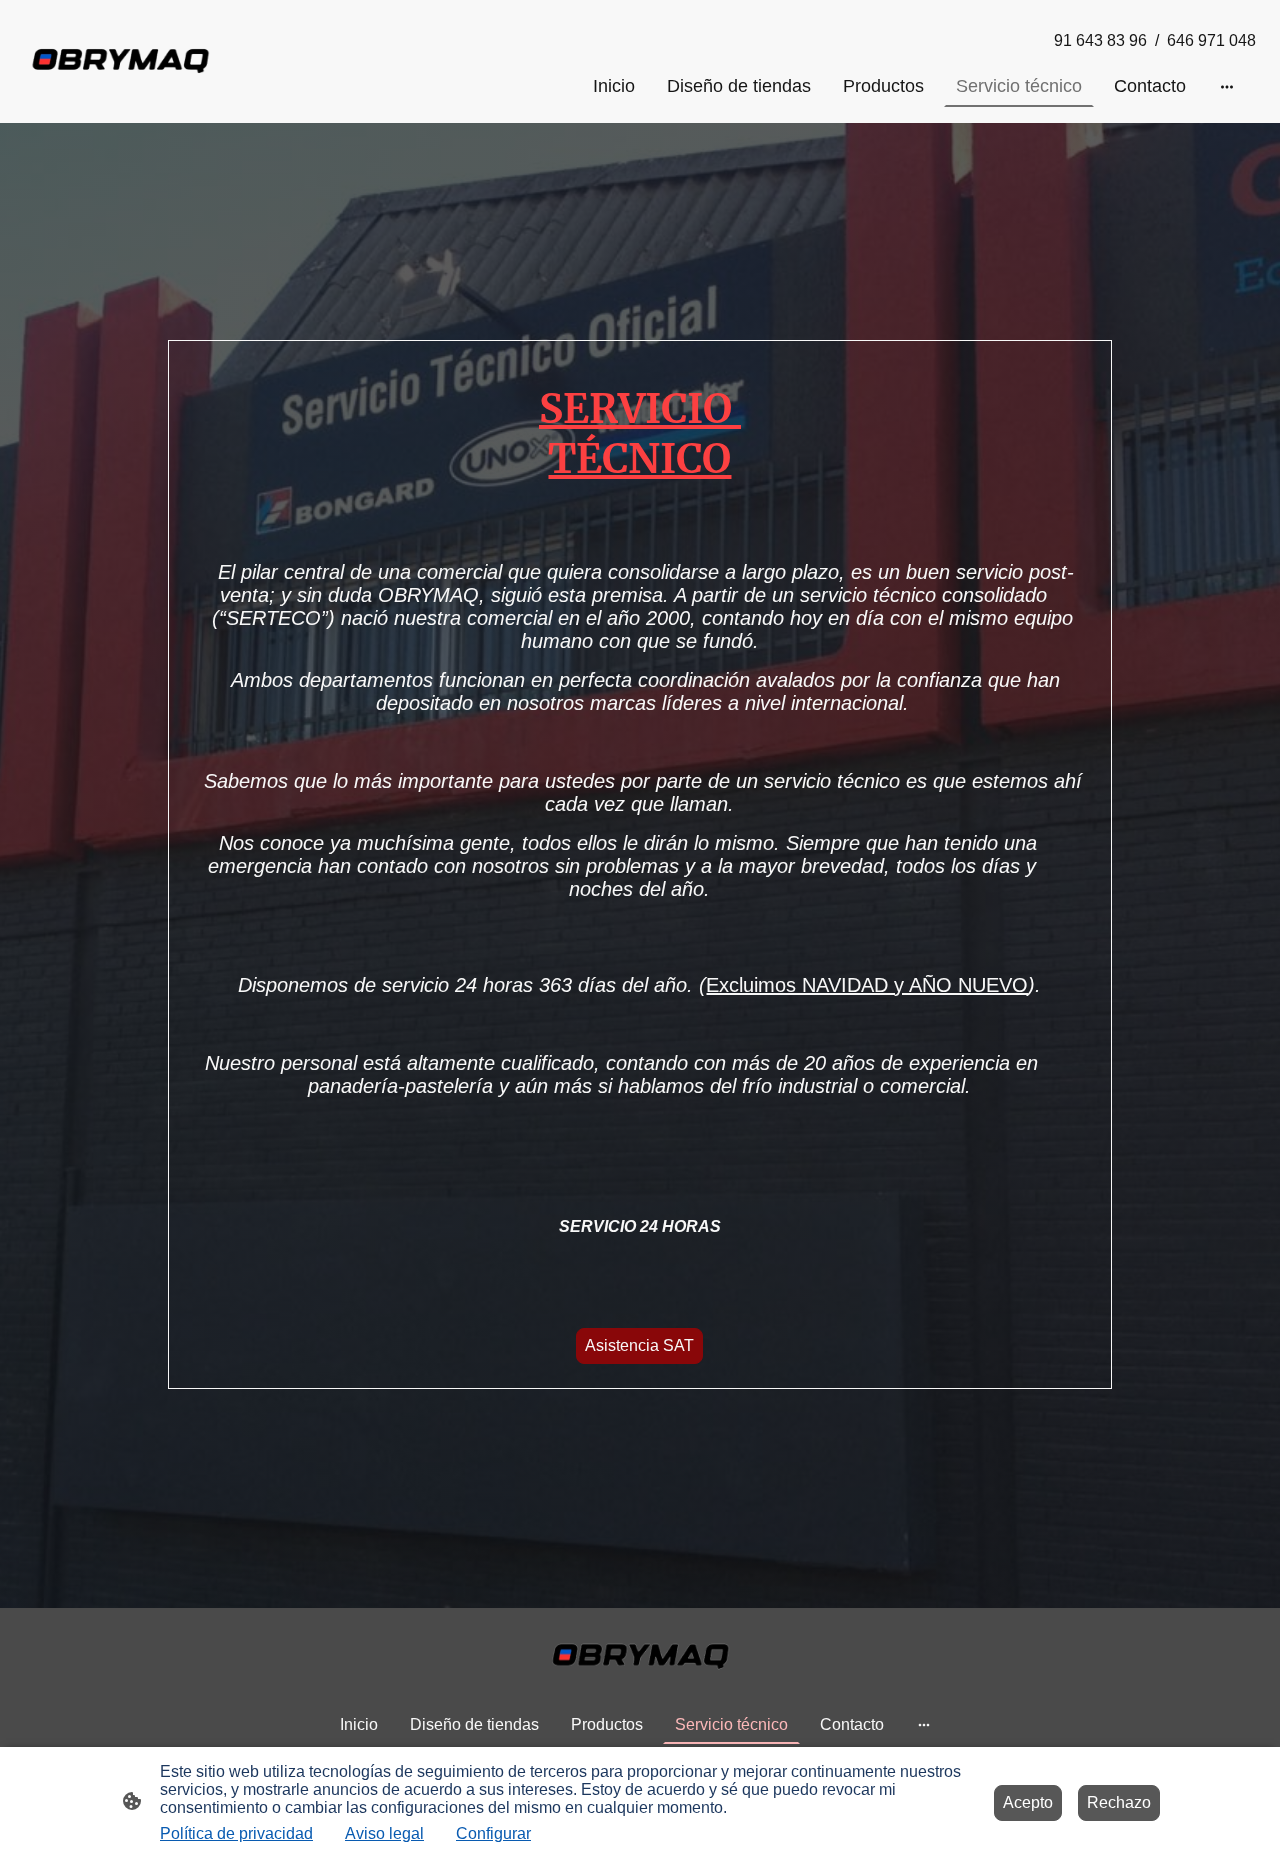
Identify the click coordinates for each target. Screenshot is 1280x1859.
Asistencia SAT (639, 1345)
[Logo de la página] (120, 62)
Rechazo (1119, 1802)
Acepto (1028, 1802)
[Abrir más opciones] (1227, 86)
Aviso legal (384, 1833)
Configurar (493, 1833)
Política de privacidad (236, 1833)
